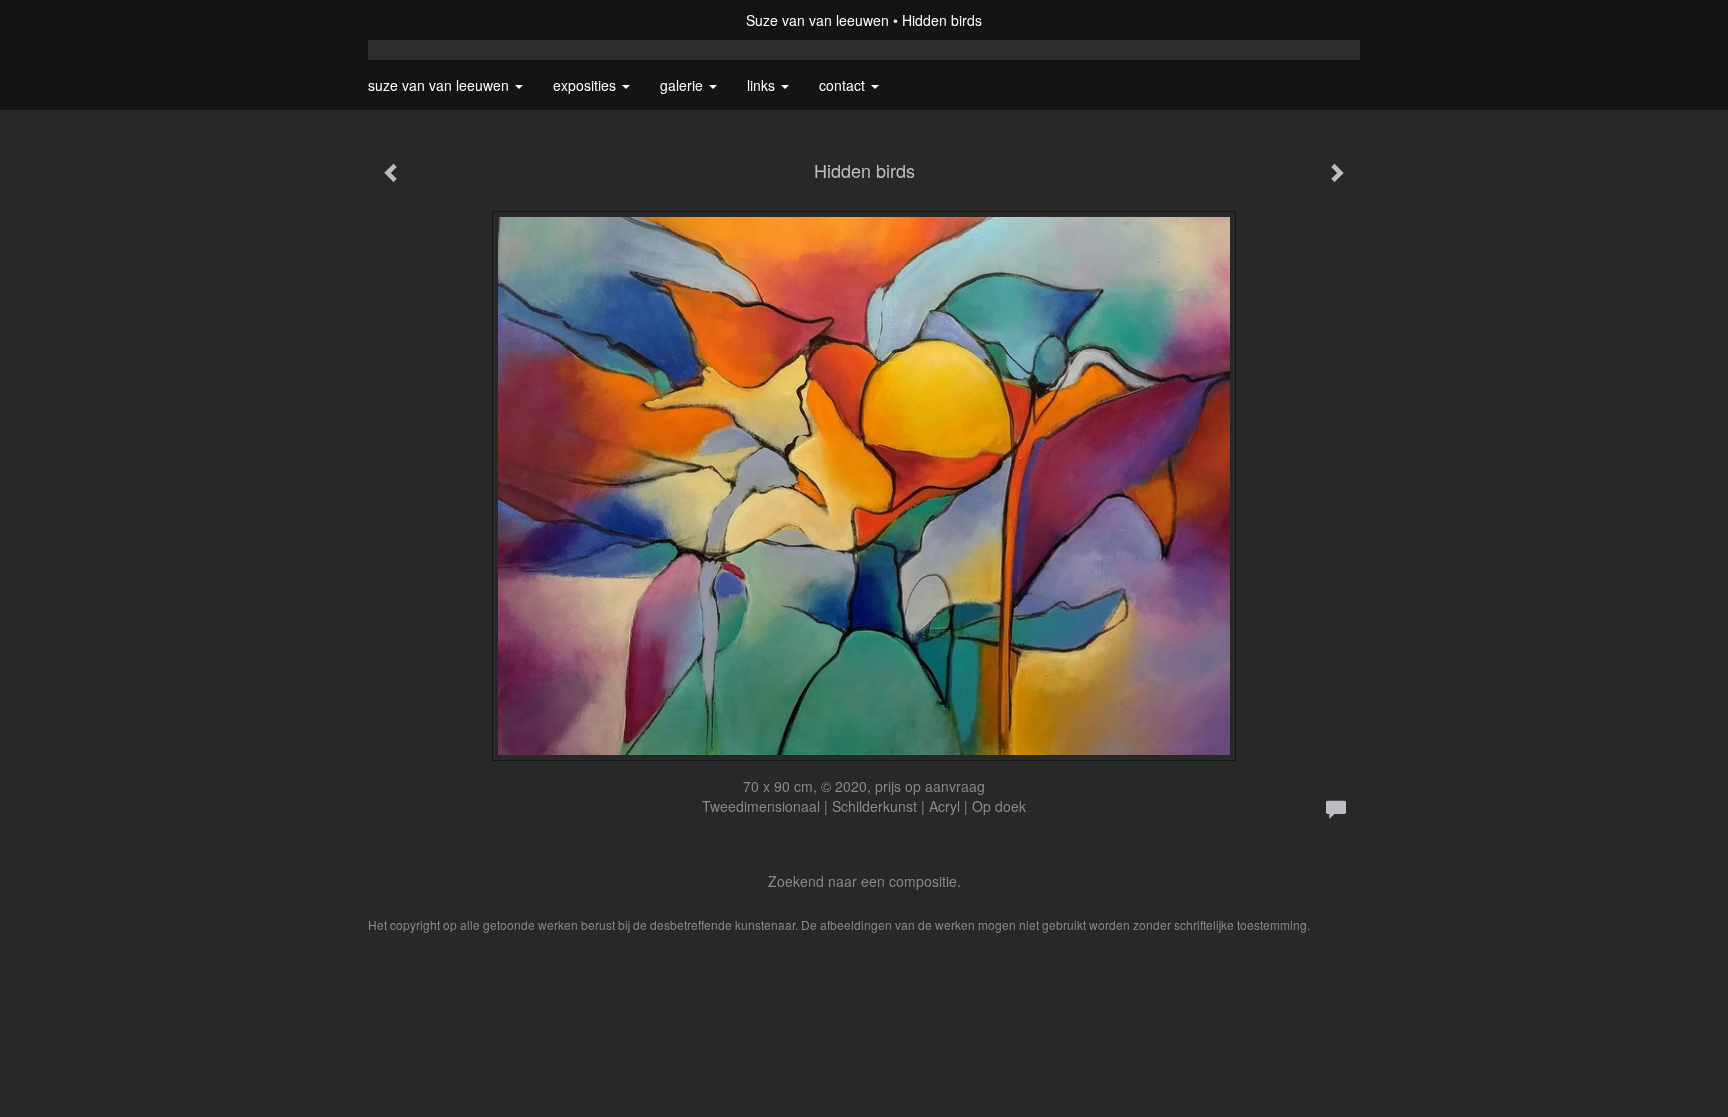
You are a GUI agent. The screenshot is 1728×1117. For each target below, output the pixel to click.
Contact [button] (844, 85)
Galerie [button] (683, 85)
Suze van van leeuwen (817, 20)
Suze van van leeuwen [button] (440, 85)
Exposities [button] (586, 85)
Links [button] (763, 85)
